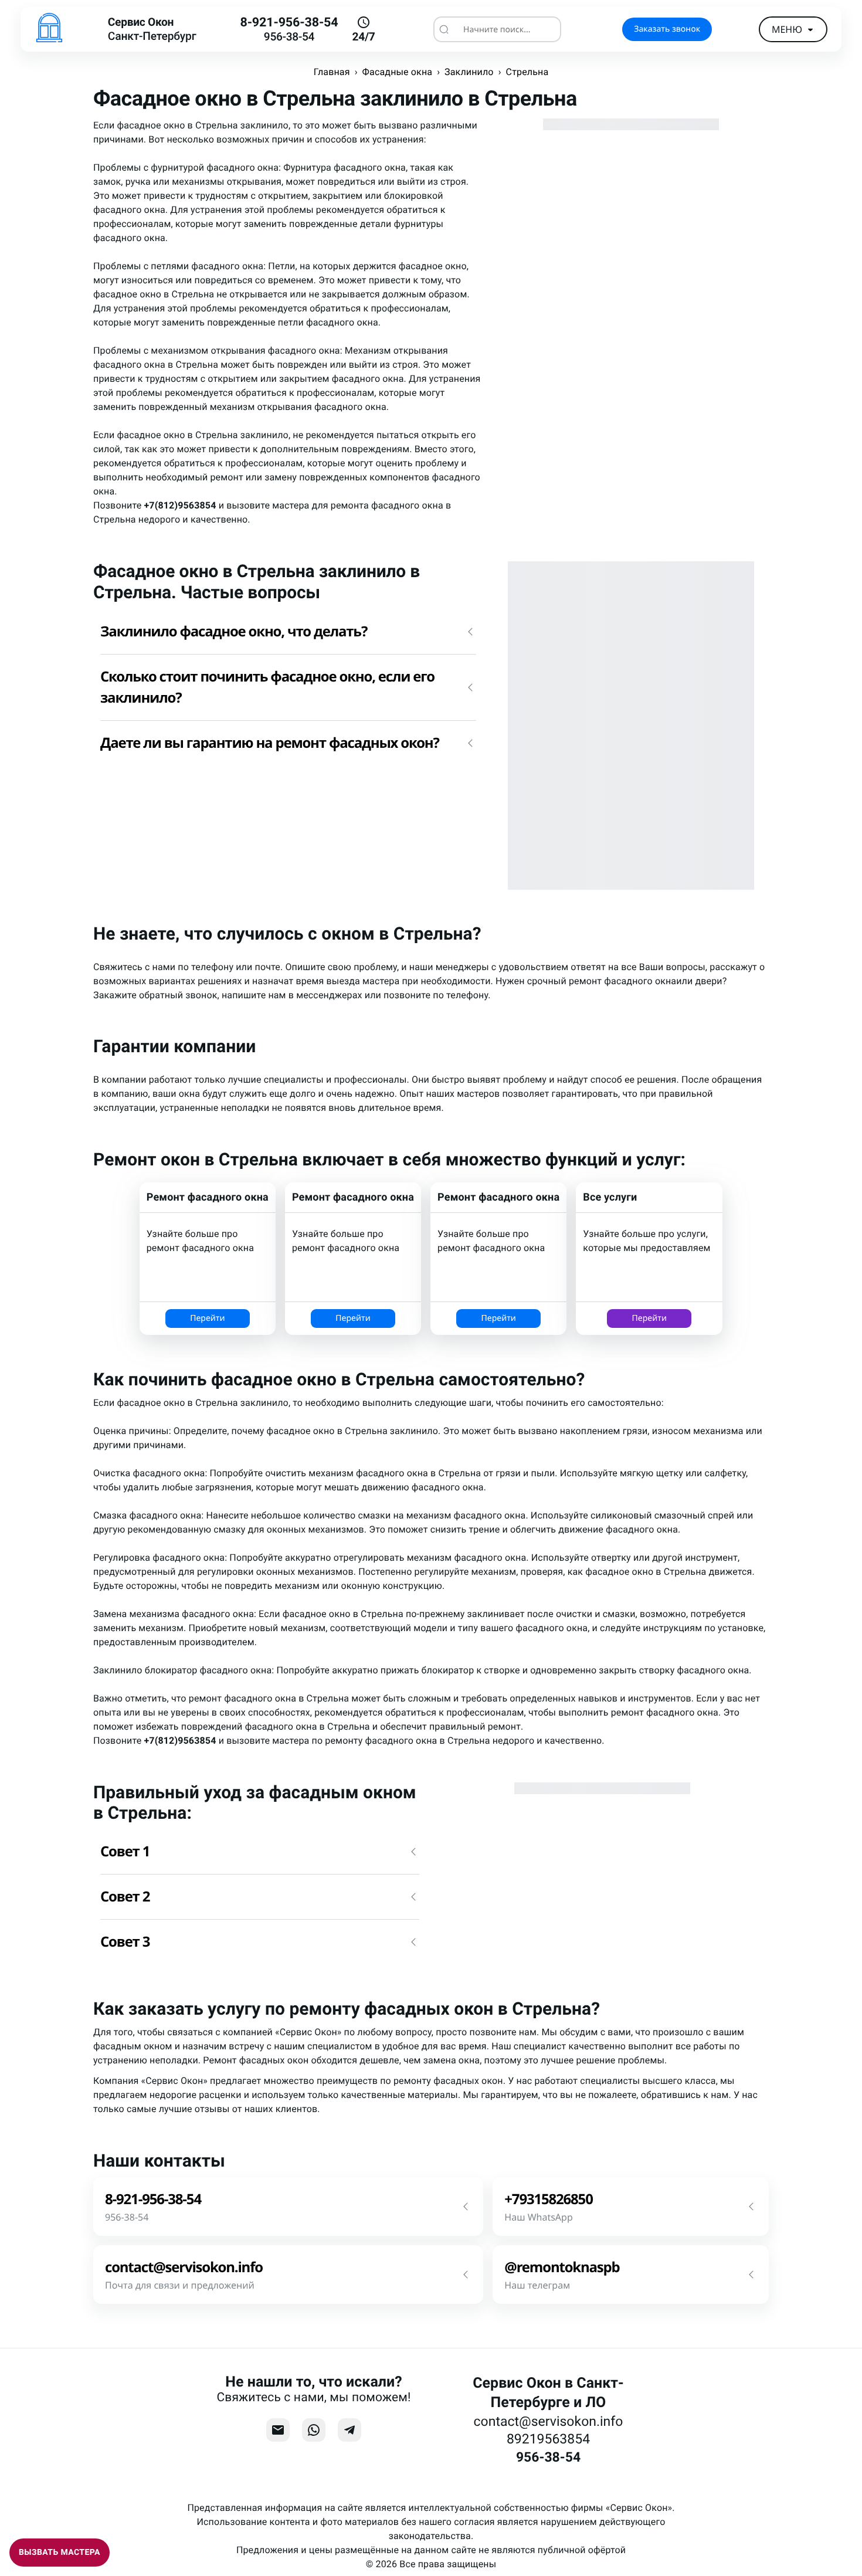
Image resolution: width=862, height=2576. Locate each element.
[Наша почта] (278, 2430)
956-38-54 (289, 37)
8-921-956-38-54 (289, 23)
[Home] (49, 29)
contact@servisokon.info (549, 2421)
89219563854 (548, 2439)
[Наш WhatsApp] (314, 2430)
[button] (288, 632)
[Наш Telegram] (349, 2430)
